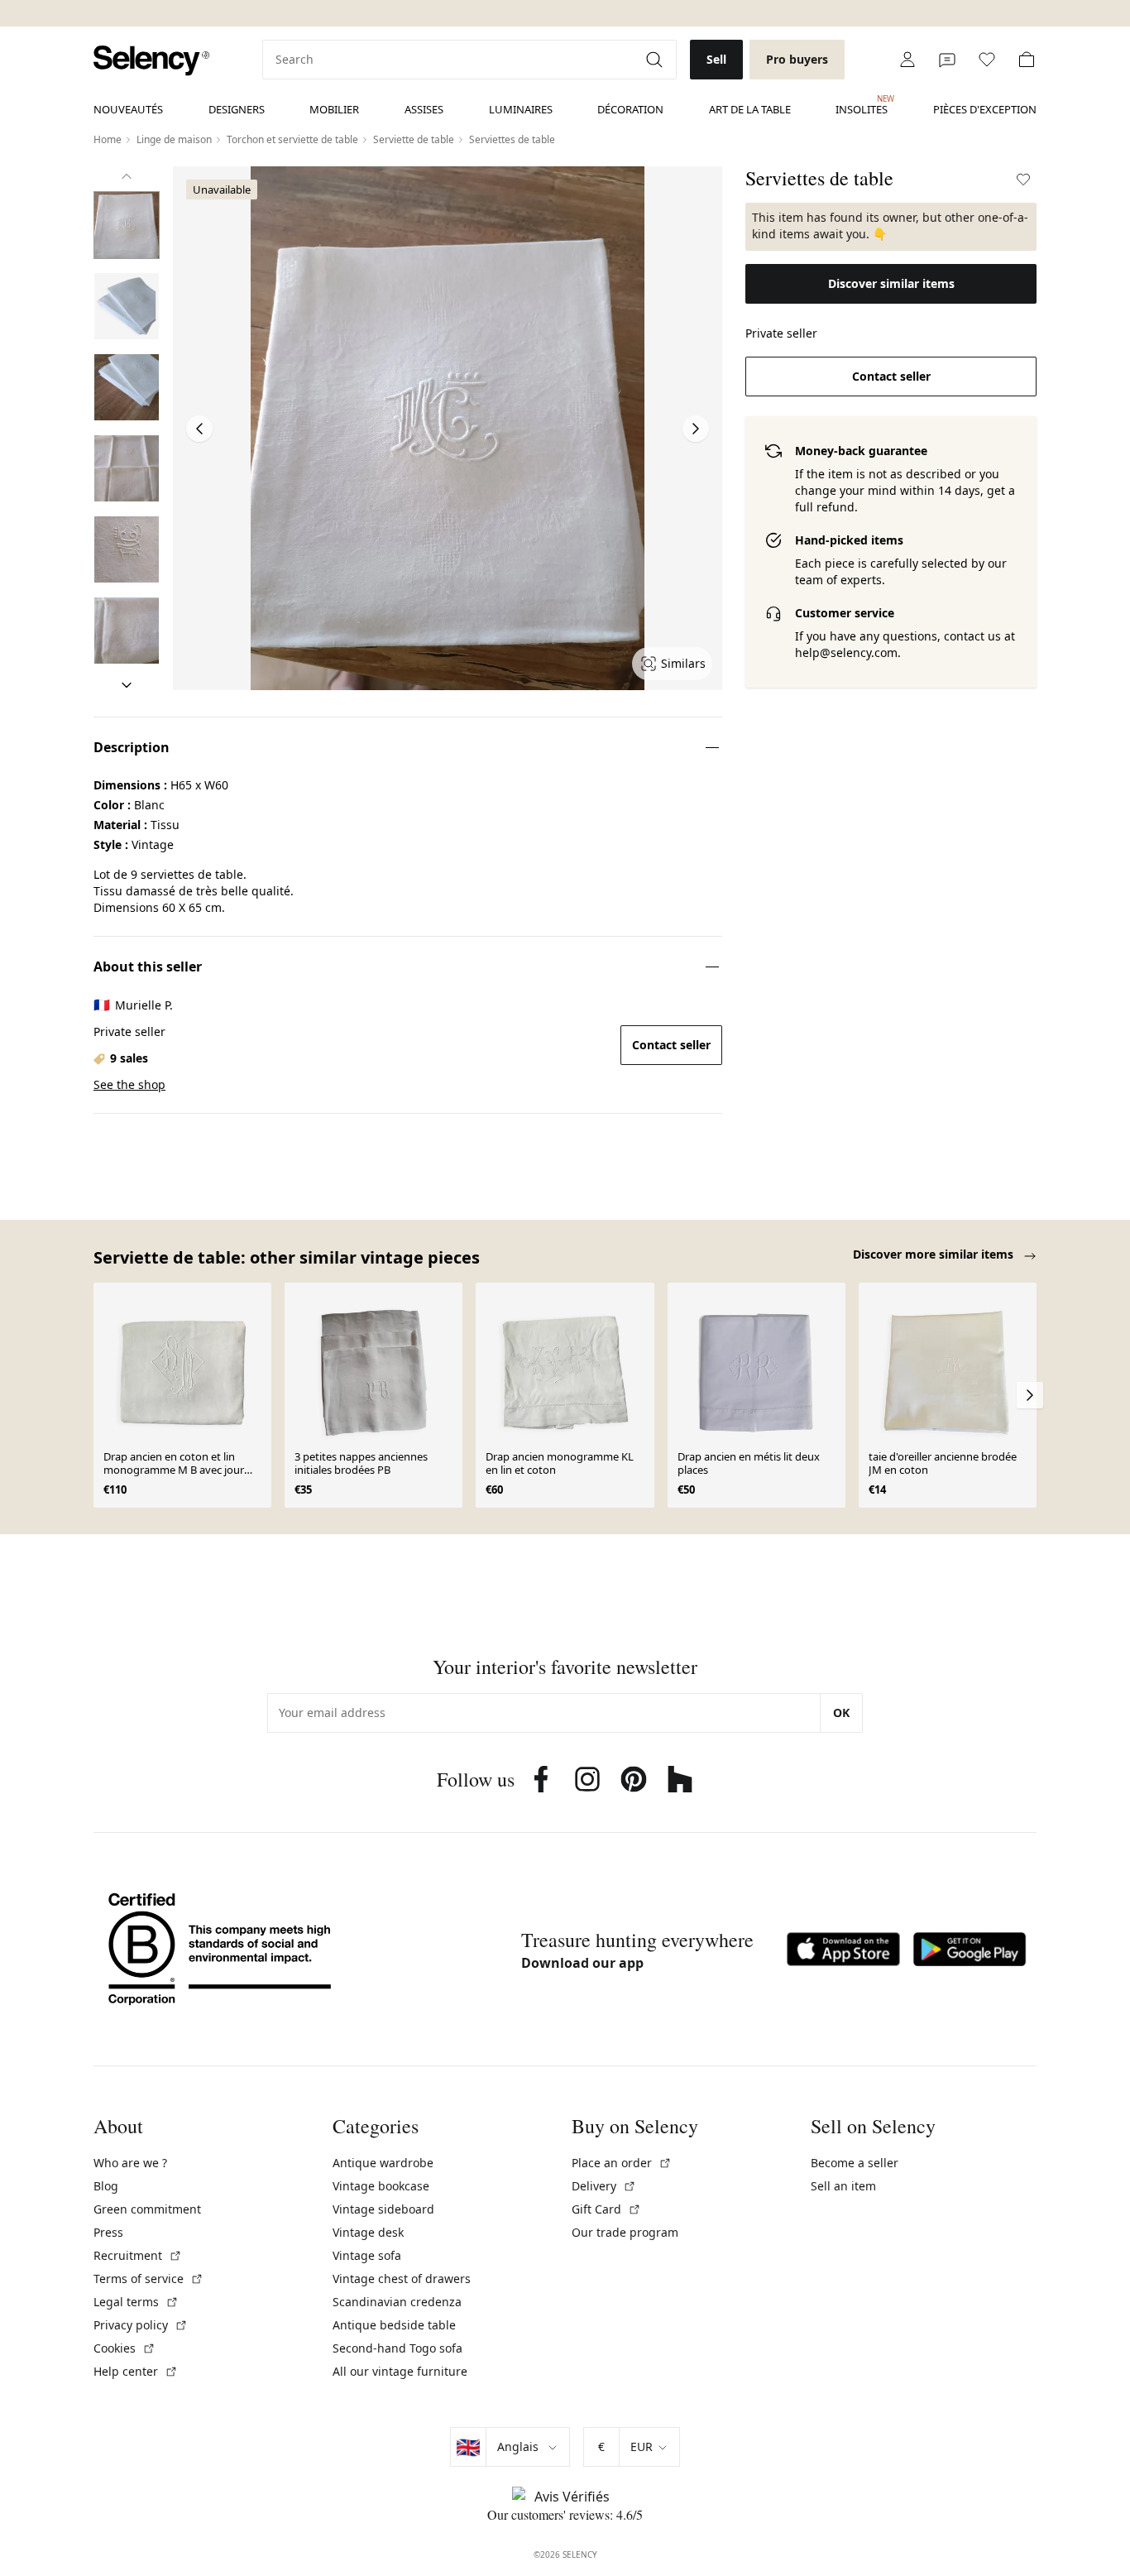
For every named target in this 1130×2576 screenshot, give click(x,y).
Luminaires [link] (521, 109)
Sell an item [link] (843, 2186)
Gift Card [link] (606, 2209)
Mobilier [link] (334, 109)
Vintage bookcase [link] (381, 2186)
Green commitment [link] (147, 2209)
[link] (151, 61)
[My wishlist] (987, 60)
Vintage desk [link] (368, 2232)
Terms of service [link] (148, 2279)
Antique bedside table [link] (394, 2325)
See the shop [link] (129, 1084)
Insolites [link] (862, 105)
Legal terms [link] (136, 2302)
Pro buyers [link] (797, 59)
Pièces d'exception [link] (985, 109)
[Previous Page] (199, 429)
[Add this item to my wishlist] (1023, 180)
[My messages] (947, 60)
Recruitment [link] (138, 2255)
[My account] (907, 60)
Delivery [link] (604, 2186)
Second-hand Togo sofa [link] (397, 2348)
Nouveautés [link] (128, 109)
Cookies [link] (124, 2348)
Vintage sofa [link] (367, 2255)
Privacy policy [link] (141, 2325)
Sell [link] (716, 59)
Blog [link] (106, 2186)
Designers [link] (237, 109)
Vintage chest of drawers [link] (402, 2279)
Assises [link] (424, 109)
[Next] (127, 685)
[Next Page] (696, 429)
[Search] (656, 60)
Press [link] (108, 2232)
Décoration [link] (630, 109)
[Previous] (127, 176)
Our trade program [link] (625, 2232)
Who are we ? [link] (130, 2163)
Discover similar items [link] (891, 283)
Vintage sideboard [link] (383, 2209)
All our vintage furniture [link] (400, 2371)
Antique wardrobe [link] (383, 2163)
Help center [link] (136, 2371)
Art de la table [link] (750, 109)
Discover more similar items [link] (935, 1254)
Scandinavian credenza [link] (397, 2302)
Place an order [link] (622, 2163)
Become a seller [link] (855, 2163)
